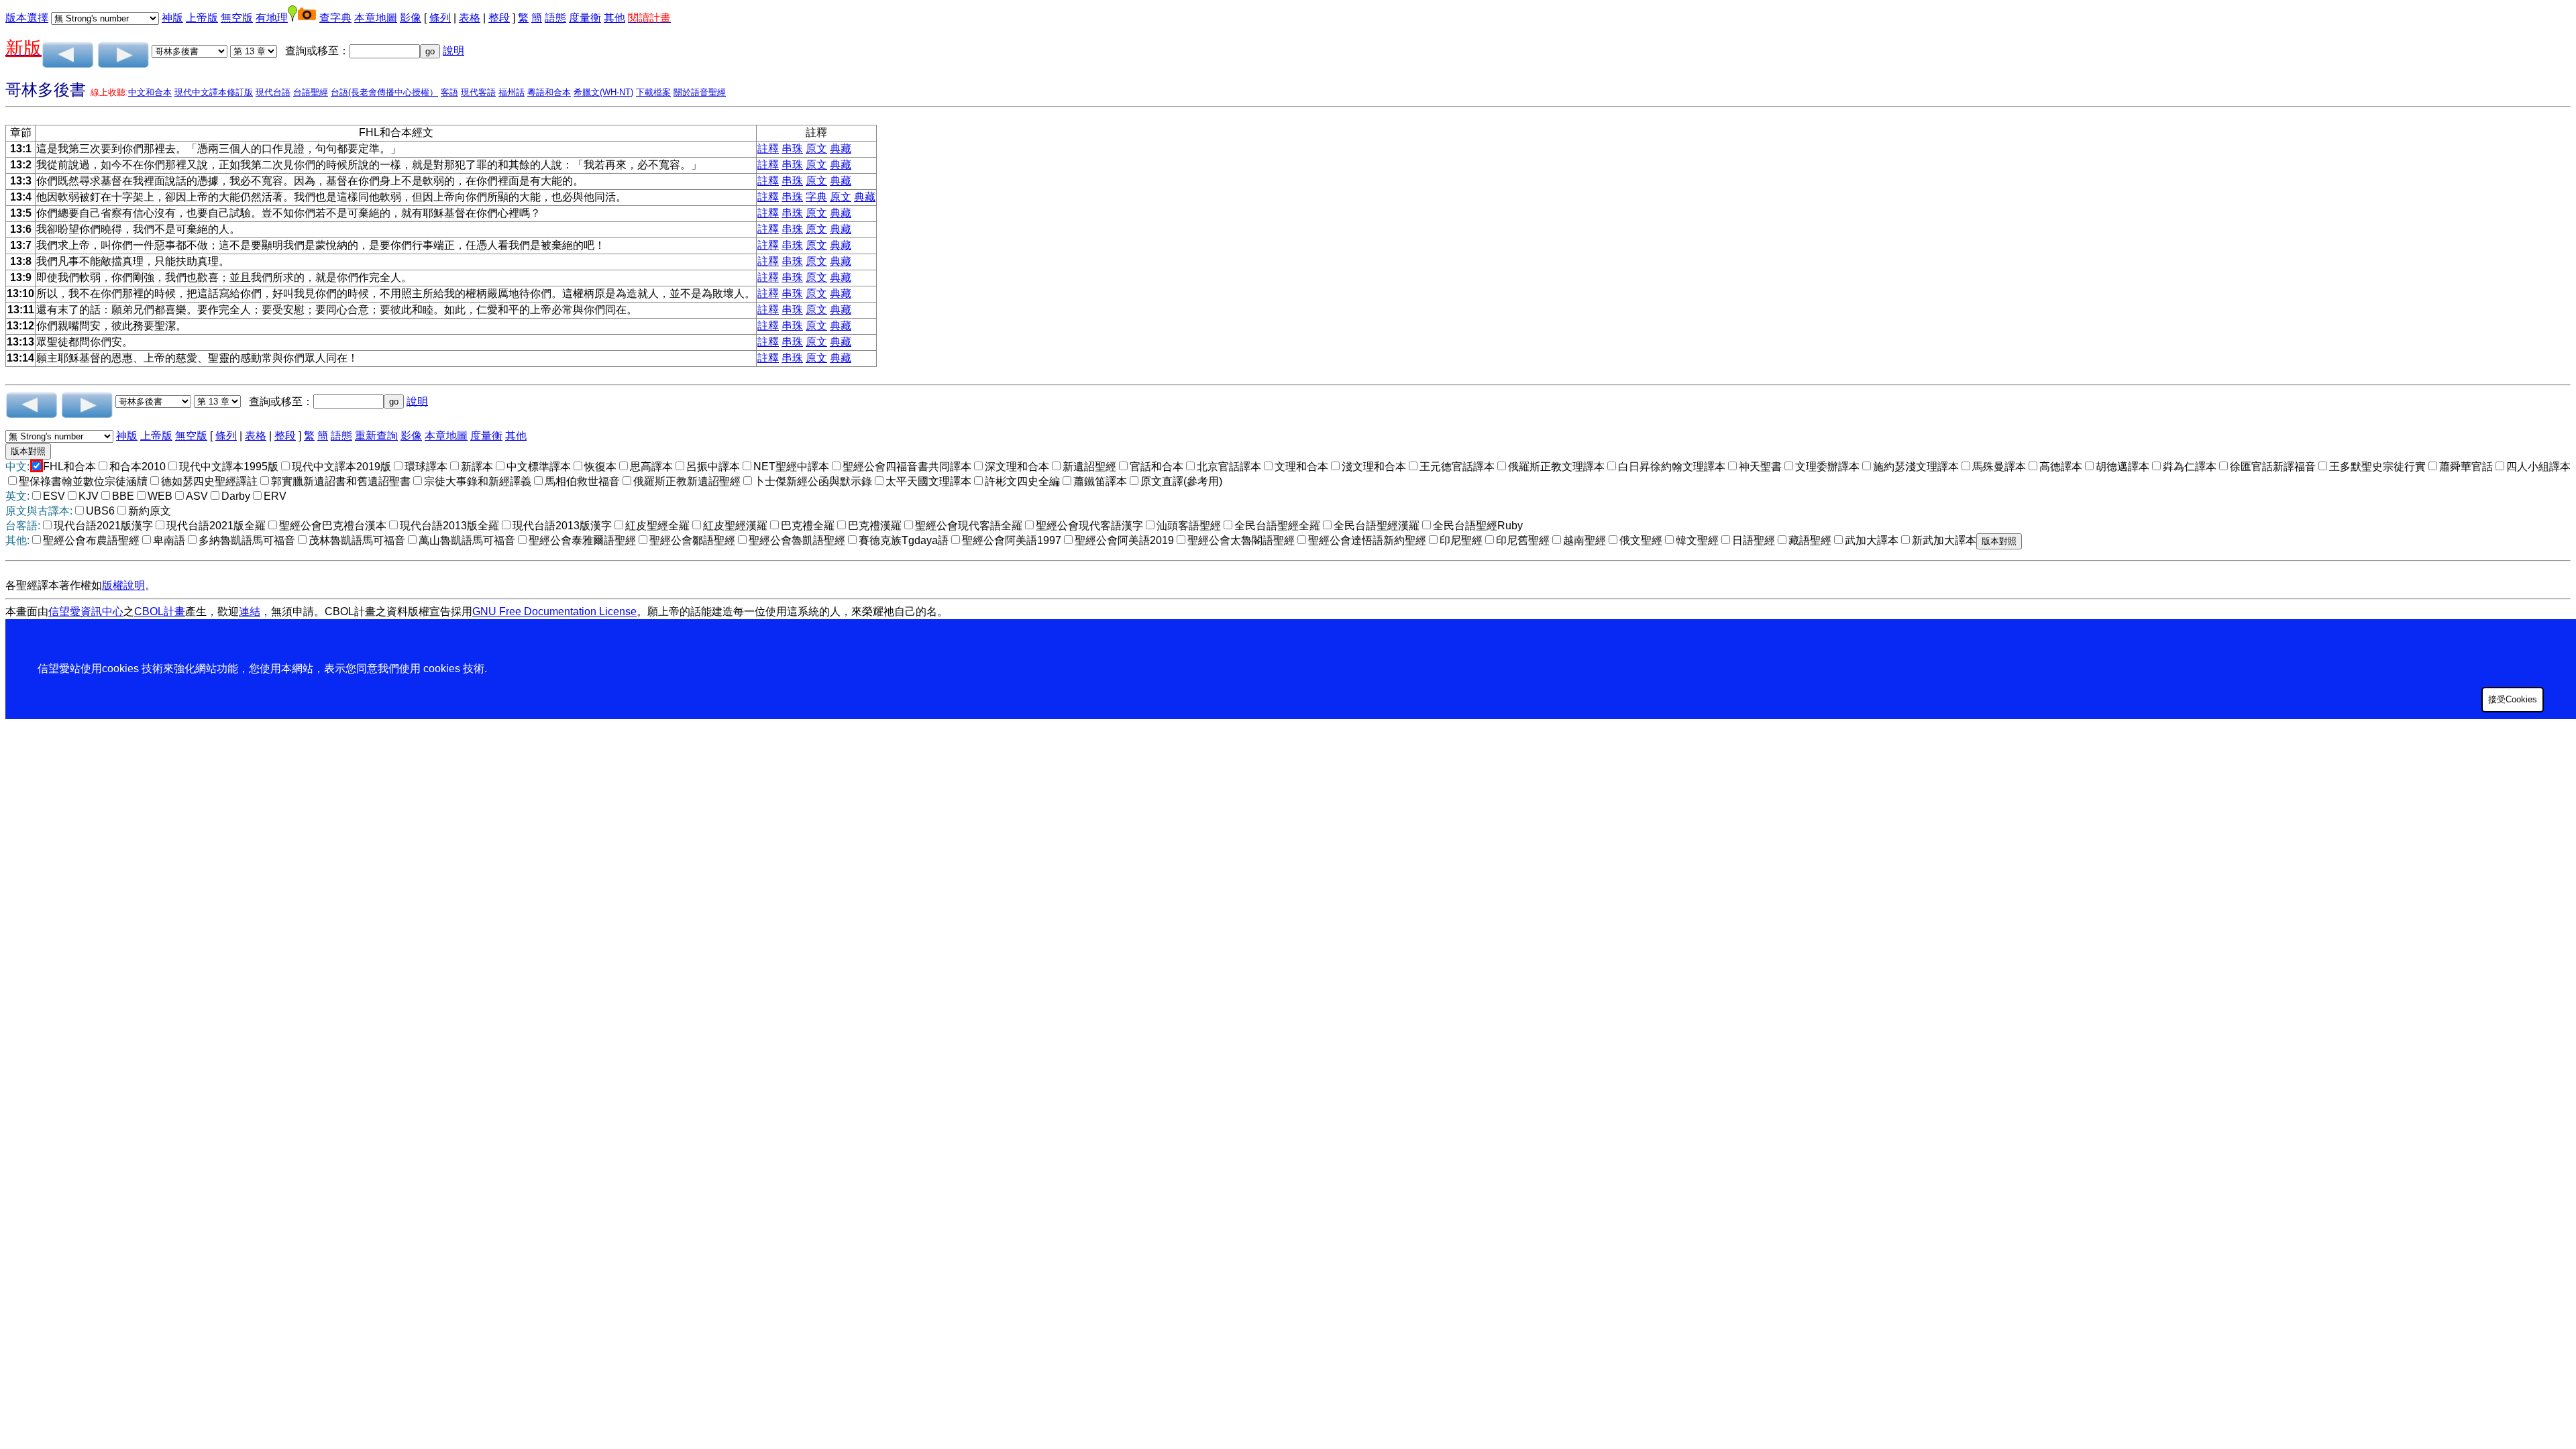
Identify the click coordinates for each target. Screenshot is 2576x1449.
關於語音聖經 (700, 92)
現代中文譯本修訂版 (214, 92)
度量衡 (585, 18)
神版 (172, 18)
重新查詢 (376, 436)
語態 (555, 18)
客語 (449, 92)
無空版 (237, 18)
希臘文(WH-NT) (603, 92)
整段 (499, 18)
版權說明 (123, 585)
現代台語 (273, 92)
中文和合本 (150, 92)
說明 (453, 51)
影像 (411, 18)
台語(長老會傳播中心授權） (384, 92)
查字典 (335, 18)
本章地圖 (376, 18)
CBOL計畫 (160, 611)
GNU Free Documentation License (554, 611)
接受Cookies (2513, 699)
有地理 (272, 18)
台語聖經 (311, 92)
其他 (614, 18)
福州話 (512, 92)
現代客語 (478, 92)
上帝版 (202, 18)
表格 (470, 18)
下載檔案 (653, 92)
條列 (440, 18)
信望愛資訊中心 (86, 611)
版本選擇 (27, 18)
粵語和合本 (549, 92)
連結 (250, 611)
